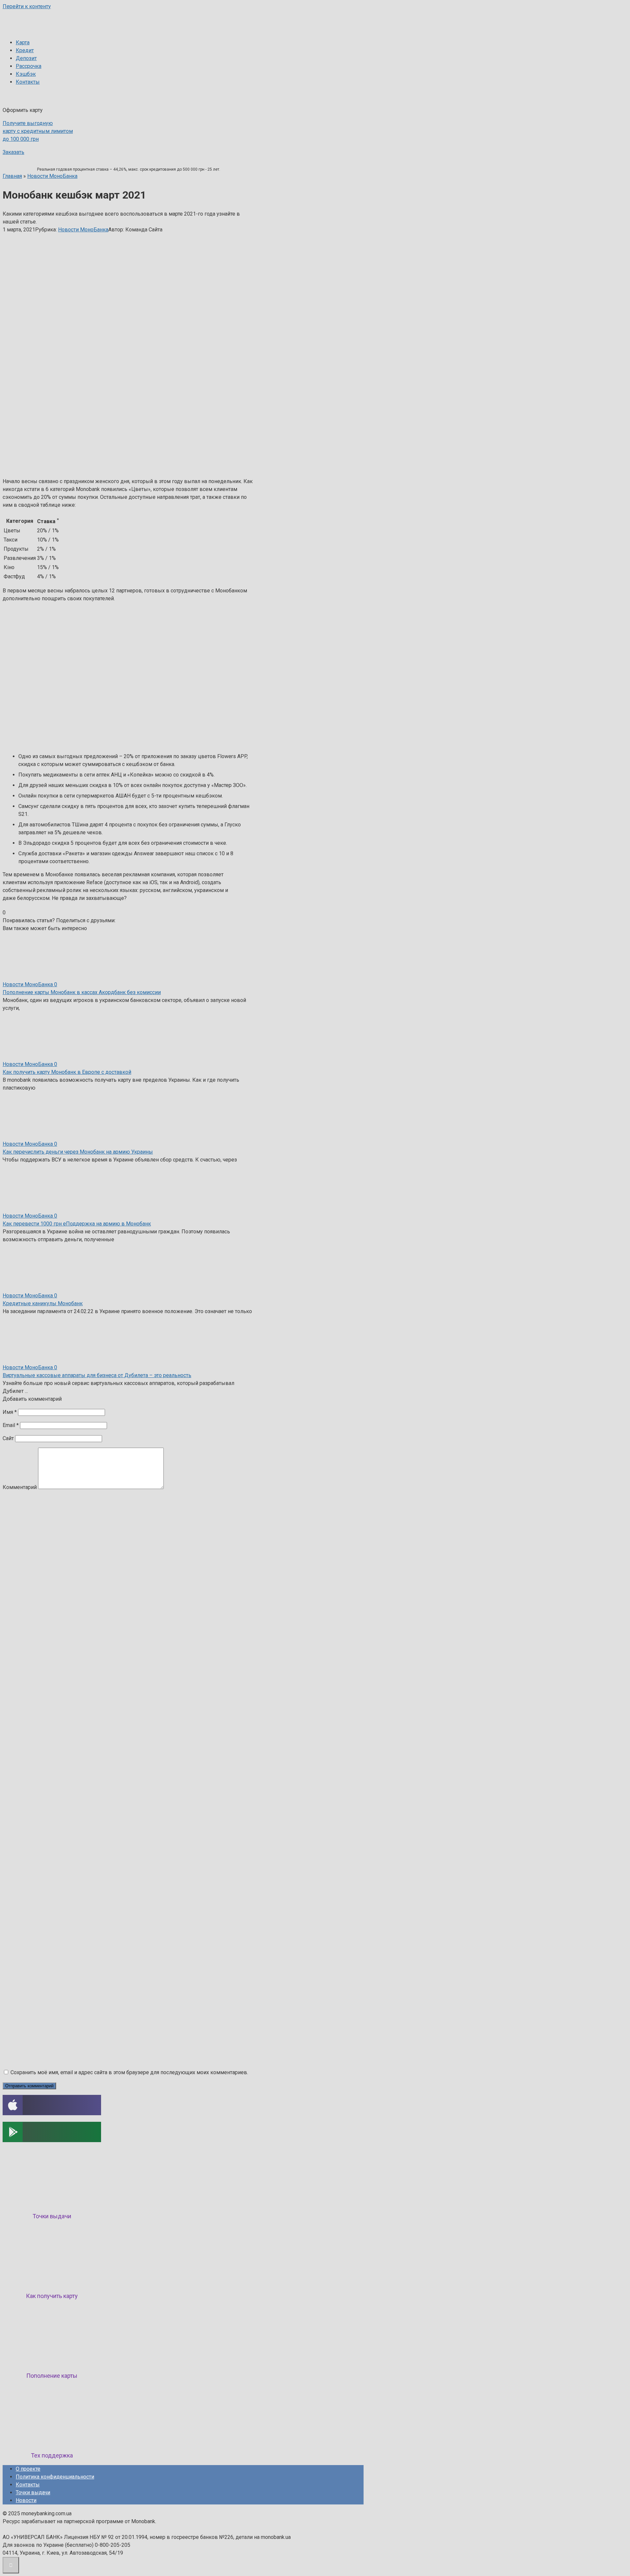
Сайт (8, 1438)
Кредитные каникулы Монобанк (43, 1303)
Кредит (25, 50)
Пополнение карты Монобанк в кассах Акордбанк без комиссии (82, 992)
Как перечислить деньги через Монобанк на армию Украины (78, 1152)
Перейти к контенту (27, 6)
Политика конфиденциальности (55, 2477)
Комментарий (20, 1487)
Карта (23, 43)
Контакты (28, 82)
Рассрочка (29, 66)
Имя (10, 1412)
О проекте (28, 2469)
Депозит (26, 58)
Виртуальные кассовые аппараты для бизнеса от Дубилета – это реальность (97, 1375)
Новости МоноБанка (83, 230)
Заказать (13, 152)
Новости (26, 2500)
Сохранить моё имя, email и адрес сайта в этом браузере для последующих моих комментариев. (129, 2072)
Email (11, 1425)
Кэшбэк (26, 74)
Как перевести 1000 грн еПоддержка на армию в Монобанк (77, 1224)
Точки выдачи (33, 2492)
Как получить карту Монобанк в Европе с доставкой (67, 1072)
